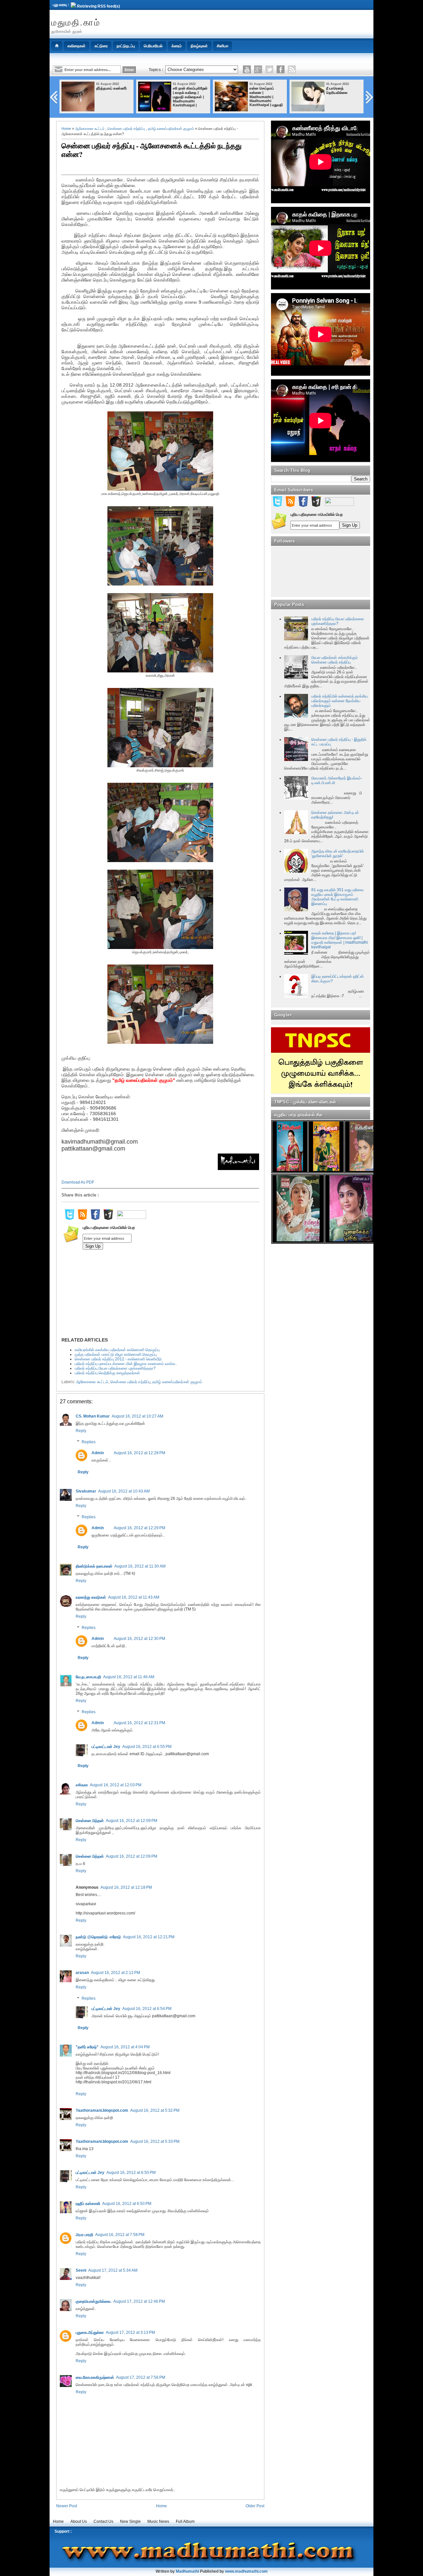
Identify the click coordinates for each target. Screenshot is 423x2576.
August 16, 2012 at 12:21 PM (149, 1937)
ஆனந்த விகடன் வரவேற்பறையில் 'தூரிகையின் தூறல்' (338, 853)
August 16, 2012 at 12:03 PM (116, 1785)
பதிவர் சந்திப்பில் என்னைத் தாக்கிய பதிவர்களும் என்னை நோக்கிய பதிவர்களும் (340, 701)
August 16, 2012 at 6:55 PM (147, 1747)
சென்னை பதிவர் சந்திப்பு (126, 129)
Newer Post (67, 2506)
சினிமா (223, 46)
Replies (89, 1442)
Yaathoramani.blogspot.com (102, 2110)
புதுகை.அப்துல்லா (90, 2332)
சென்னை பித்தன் (90, 1821)
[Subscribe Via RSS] (82, 1219)
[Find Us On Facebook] (95, 1219)
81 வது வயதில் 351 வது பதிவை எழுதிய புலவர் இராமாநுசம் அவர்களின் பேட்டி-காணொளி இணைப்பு (337, 897)
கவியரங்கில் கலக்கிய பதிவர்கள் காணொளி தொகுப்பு (117, 1350)
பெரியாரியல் (153, 46)
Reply (81, 1431)
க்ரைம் (177, 46)
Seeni (81, 2270)
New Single (130, 2521)
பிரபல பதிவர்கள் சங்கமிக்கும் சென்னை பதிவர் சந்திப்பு (335, 660)
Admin (98, 1453)
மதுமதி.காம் (76, 22)
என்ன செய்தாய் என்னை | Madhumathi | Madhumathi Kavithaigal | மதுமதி (266, 96)
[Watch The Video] (247, 69)
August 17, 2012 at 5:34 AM (113, 2270)
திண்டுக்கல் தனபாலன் (94, 1566)
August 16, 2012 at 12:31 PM (139, 1723)
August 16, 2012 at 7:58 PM (120, 2235)
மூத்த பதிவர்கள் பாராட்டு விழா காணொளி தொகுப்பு (116, 1354)
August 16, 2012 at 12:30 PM (139, 1639)
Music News (158, 2521)
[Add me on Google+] (108, 1219)
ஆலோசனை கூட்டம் (90, 129)
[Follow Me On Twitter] (69, 1219)
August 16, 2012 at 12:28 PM (139, 1453)
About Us (79, 2521)
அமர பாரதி (84, 2235)
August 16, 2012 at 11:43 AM (134, 1597)
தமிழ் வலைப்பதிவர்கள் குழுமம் (171, 129)
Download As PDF (78, 1182)
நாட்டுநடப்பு (126, 46)
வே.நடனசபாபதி (88, 1677)
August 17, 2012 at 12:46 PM (139, 2301)
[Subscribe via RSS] (292, 69)
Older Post (255, 2506)
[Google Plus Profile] (258, 69)
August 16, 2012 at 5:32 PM (155, 2110)
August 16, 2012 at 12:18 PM (126, 1887)
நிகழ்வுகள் (199, 46)
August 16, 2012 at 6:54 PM (147, 2009)
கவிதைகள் (77, 46)
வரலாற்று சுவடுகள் (91, 1597)
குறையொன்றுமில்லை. (94, 2301)
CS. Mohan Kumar (93, 1416)
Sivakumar (86, 1491)
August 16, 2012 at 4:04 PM (125, 2047)
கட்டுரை (101, 46)
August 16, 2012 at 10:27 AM (137, 1416)
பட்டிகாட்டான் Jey (106, 1747)
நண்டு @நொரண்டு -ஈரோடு (98, 1937)
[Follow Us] (269, 69)
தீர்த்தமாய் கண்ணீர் (112, 88)
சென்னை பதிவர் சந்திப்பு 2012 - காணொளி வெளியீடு (118, 1359)
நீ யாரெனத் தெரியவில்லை (337, 90)
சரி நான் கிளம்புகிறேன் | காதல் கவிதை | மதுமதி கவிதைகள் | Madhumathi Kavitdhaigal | (190, 97)
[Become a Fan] (281, 69)
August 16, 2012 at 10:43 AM (124, 1491)
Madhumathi (187, 2571)
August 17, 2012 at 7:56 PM (141, 2377)
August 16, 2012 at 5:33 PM (155, 2141)
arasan (82, 1973)
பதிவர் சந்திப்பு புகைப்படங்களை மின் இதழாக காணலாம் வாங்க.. (126, 1364)
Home (66, 129)
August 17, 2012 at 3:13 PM (130, 2332)
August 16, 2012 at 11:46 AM (129, 1677)
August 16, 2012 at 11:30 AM (140, 1566)
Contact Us (103, 2521)
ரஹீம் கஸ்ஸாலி (88, 2204)
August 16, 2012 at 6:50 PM (131, 2173)
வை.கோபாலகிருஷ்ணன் (95, 2377)
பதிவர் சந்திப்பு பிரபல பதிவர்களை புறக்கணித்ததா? (115, 1368)
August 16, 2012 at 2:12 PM (115, 1973)
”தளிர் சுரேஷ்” (87, 2047)
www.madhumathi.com (246, 2571)
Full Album (185, 2521)
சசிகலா (82, 1785)
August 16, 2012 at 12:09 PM (132, 1821)
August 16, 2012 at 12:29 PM (139, 1528)
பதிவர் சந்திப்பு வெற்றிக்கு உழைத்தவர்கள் (107, 1373)
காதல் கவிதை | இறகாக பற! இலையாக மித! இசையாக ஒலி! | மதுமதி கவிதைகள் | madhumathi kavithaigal (340, 940)
